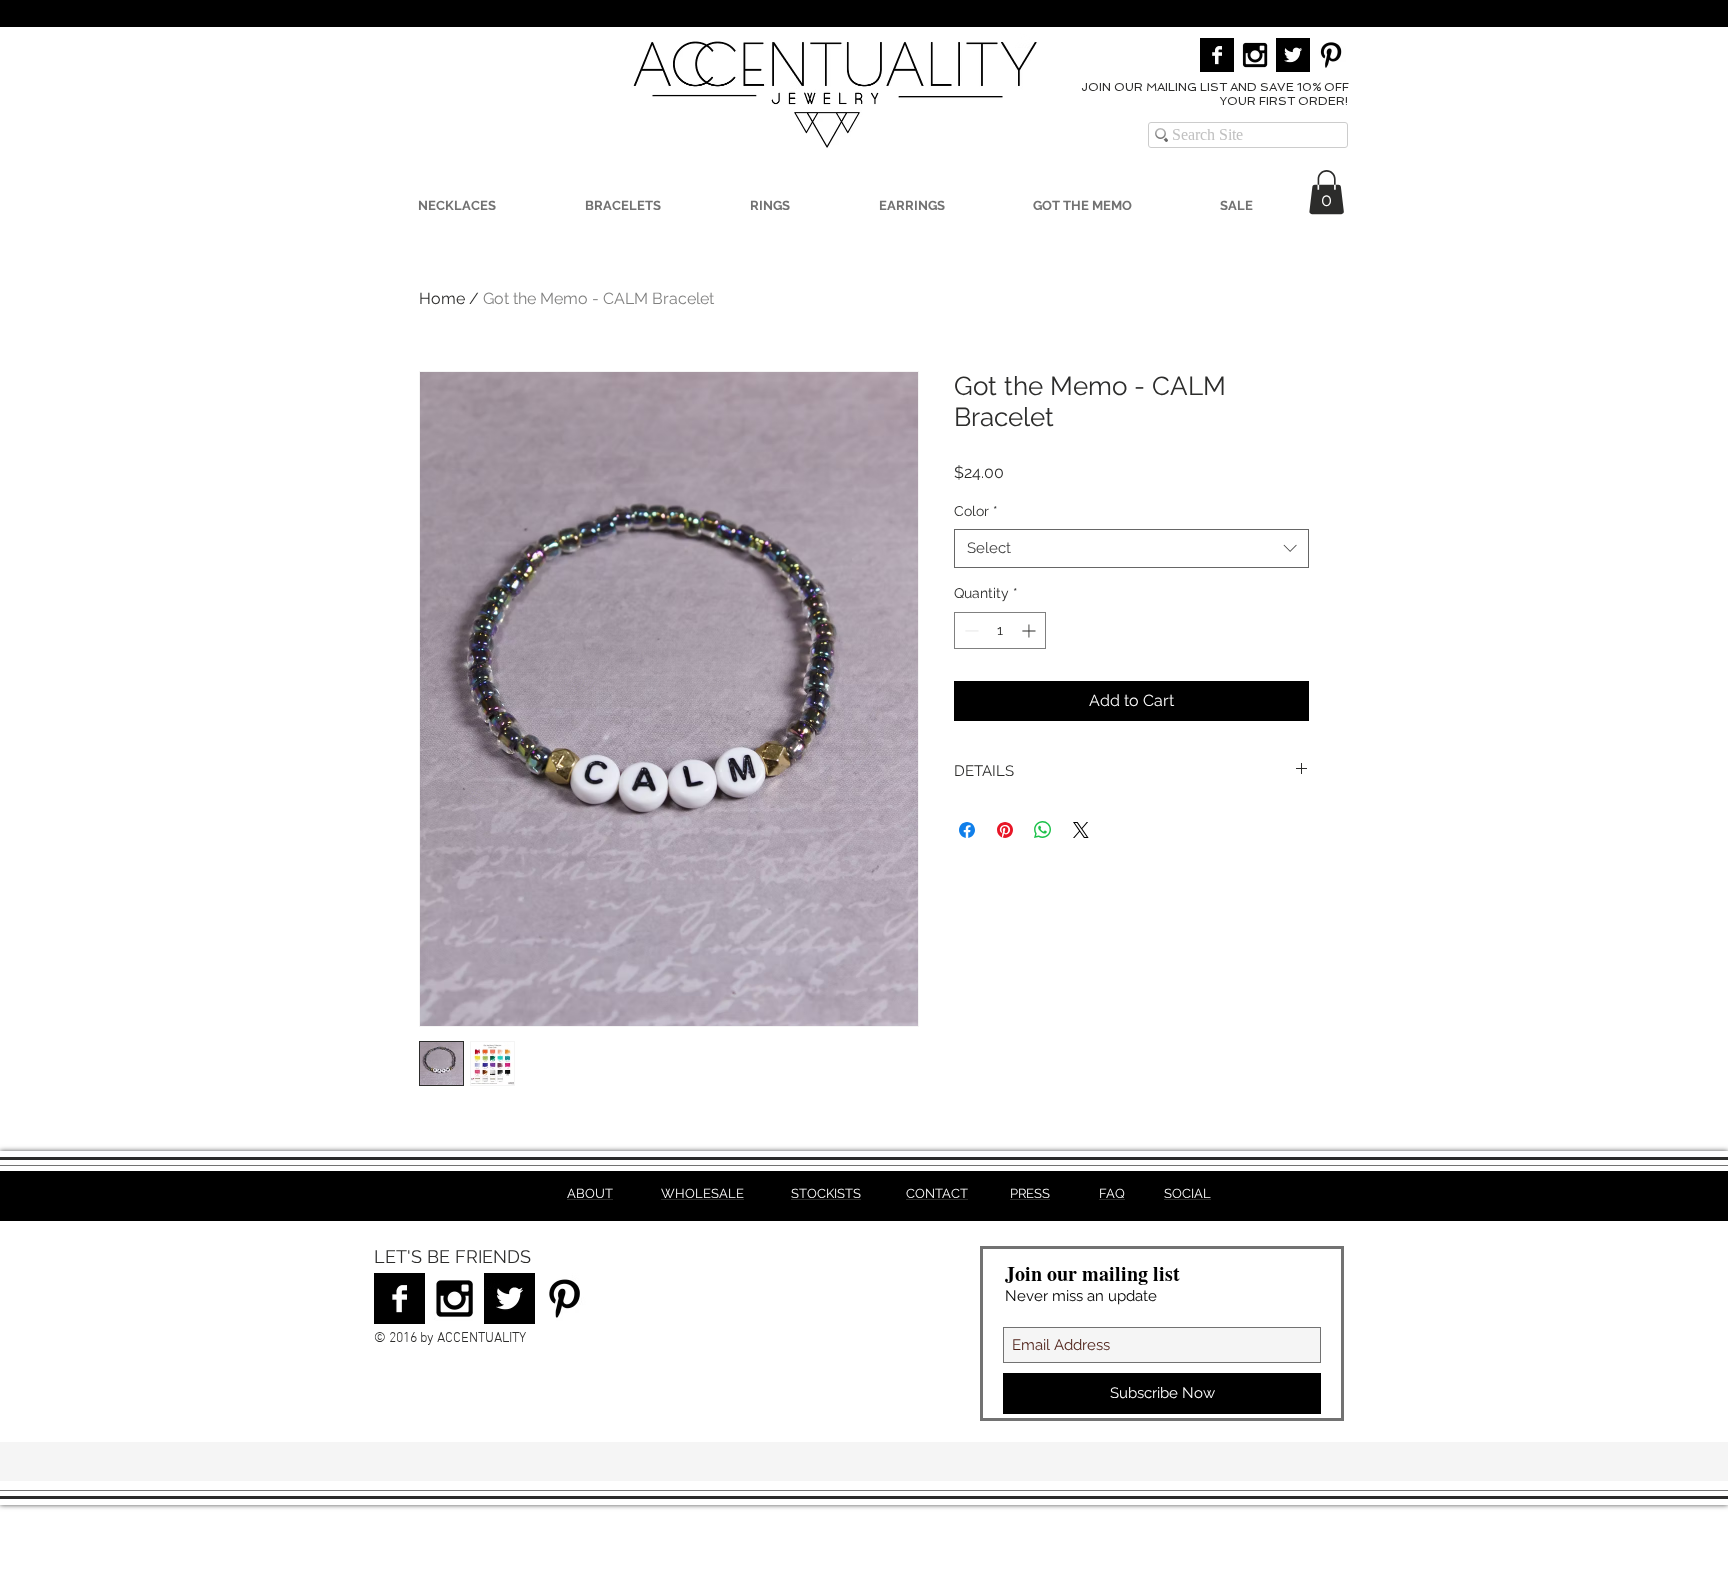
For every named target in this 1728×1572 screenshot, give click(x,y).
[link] (1326, 192)
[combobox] (1131, 548)
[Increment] (1030, 630)
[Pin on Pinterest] (1005, 830)
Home (442, 298)
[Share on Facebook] (967, 830)
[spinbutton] (1000, 630)
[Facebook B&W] (1217, 55)
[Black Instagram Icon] (1255, 55)
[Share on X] (1081, 830)
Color (976, 511)
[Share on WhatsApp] (1043, 830)
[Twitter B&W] (1293, 55)
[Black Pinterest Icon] (1331, 55)
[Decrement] (969, 630)
